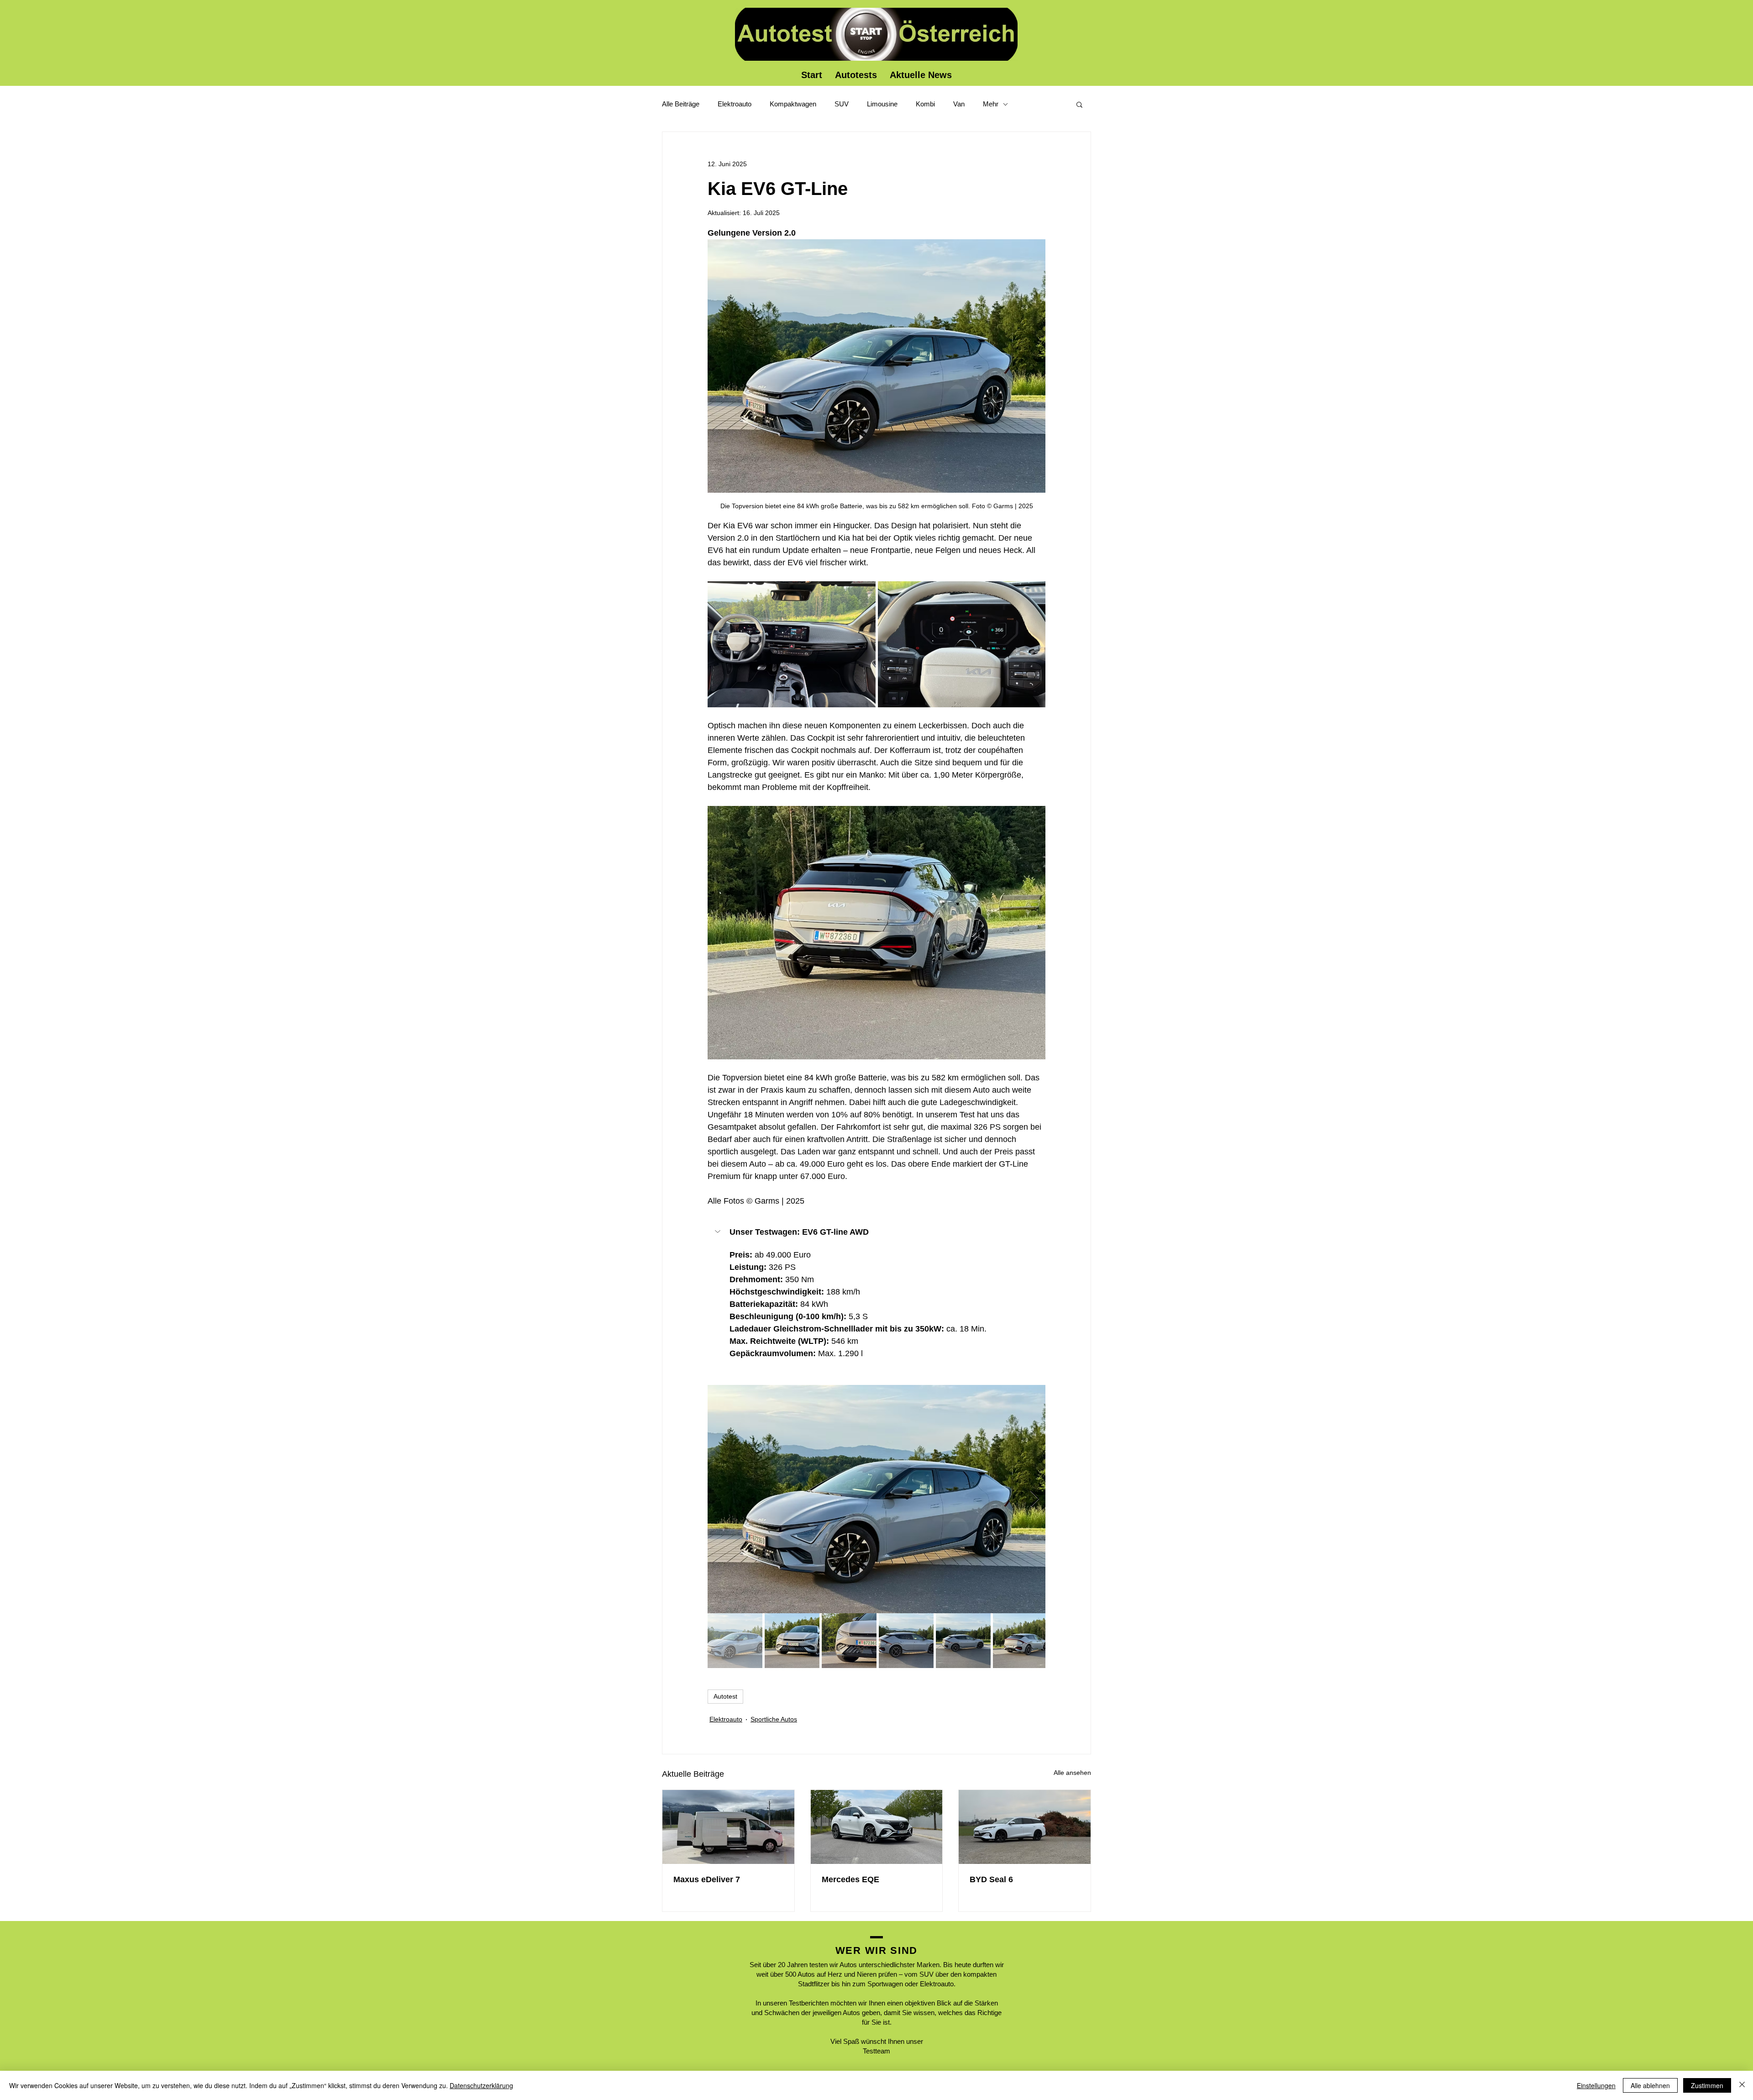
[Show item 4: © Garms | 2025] (906, 1641)
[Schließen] (1742, 2085)
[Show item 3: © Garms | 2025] (849, 1641)
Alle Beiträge (681, 104)
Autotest (725, 1696)
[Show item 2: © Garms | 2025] (792, 1641)
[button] (1079, 104)
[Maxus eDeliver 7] (728, 1827)
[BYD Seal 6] (1025, 1827)
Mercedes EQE (850, 1879)
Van (959, 104)
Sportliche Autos (774, 1719)
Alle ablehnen (1650, 2085)
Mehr (991, 104)
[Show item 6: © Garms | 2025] (1020, 1641)
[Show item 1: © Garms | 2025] (735, 1641)
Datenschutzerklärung (481, 2085)
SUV (842, 104)
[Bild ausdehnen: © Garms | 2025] (792, 644)
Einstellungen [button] (1596, 2085)
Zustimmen (1707, 2085)
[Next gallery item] (1035, 1499)
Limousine (882, 104)
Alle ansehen (1072, 1773)
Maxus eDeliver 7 (707, 1879)
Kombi (925, 104)
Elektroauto (735, 104)
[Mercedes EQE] (877, 1827)
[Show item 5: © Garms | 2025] (963, 1641)
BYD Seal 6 (991, 1879)
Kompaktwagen (793, 104)
